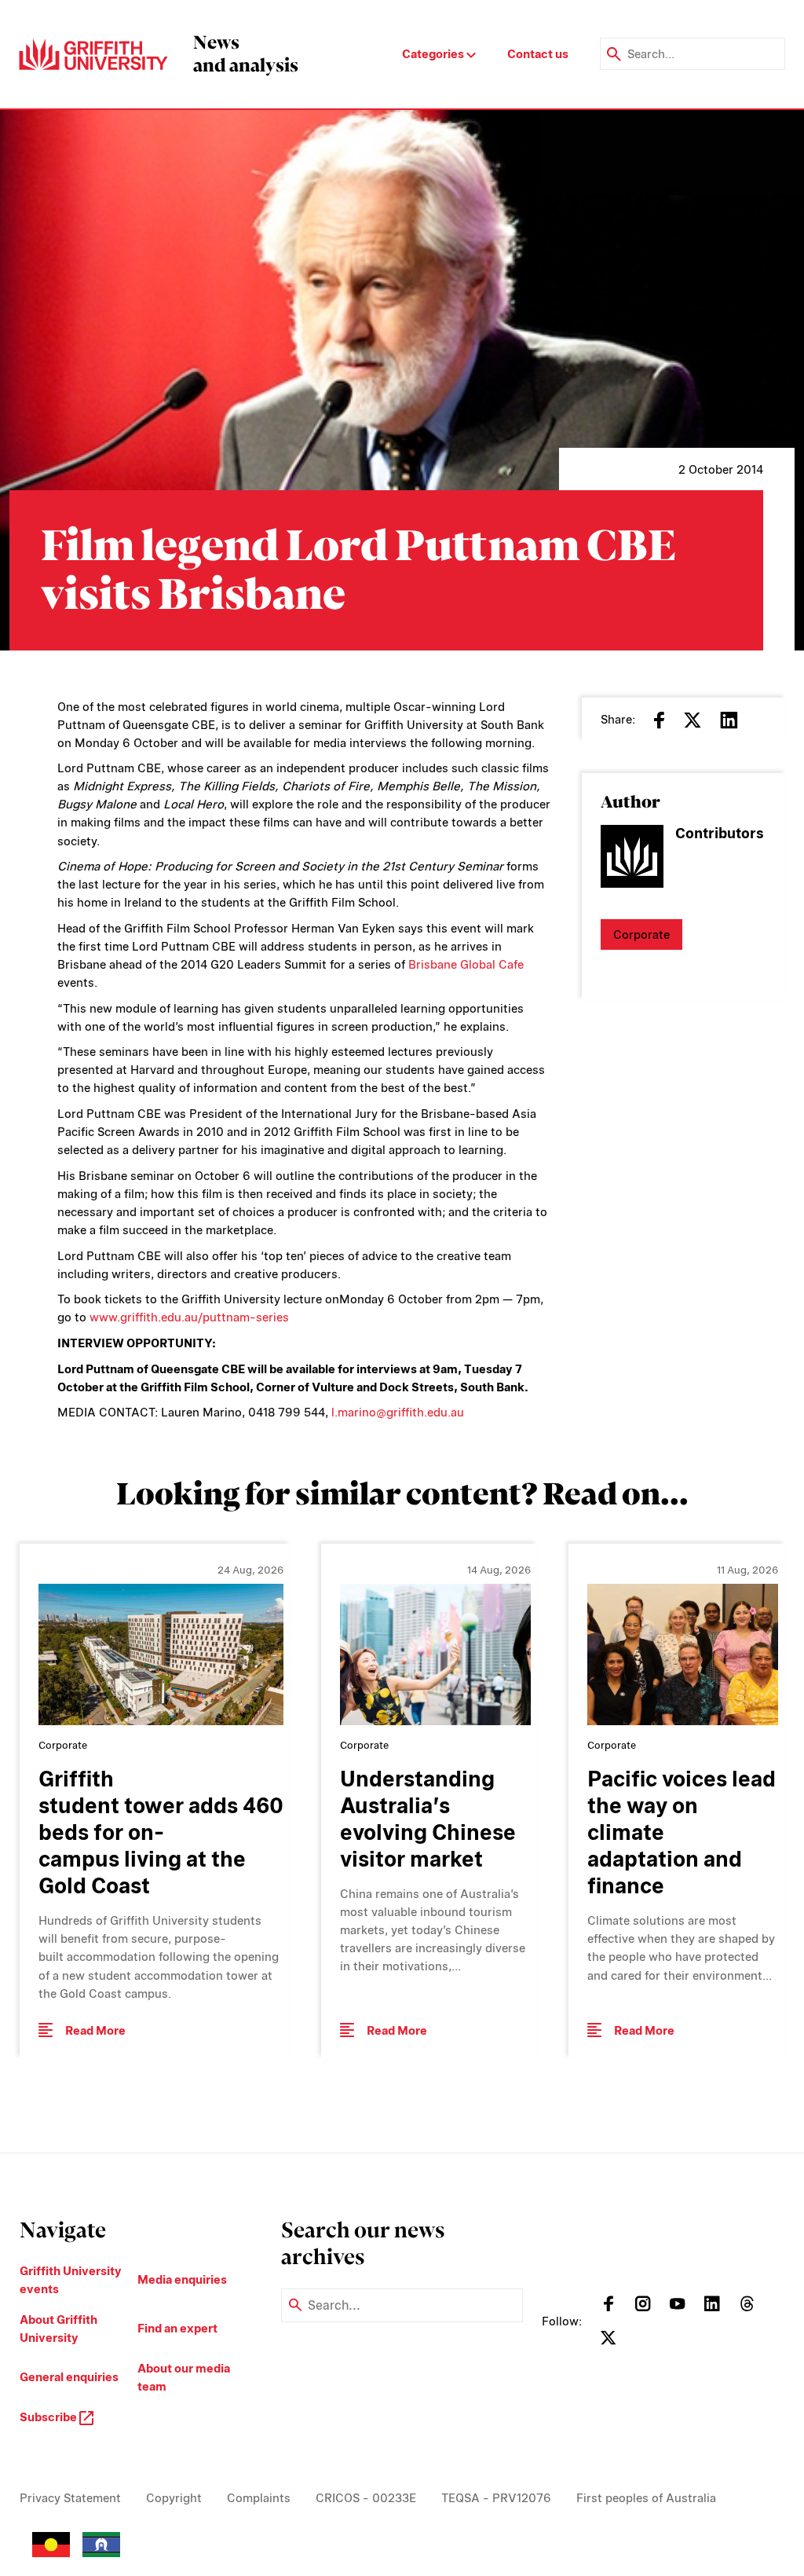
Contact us (538, 54)
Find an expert (177, 2328)
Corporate (641, 934)
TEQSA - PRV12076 (496, 2498)
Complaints (259, 2498)
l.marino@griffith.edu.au (398, 1412)
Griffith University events (71, 2280)
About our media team (184, 2377)
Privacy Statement (70, 2498)
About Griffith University (58, 2329)
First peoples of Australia (646, 2498)
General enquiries (69, 2377)
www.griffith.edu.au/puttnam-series (189, 1317)
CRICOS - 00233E (366, 2498)
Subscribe (49, 2417)
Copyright (174, 2498)
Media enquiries (182, 2279)
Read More (95, 2030)
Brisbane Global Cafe (466, 964)
